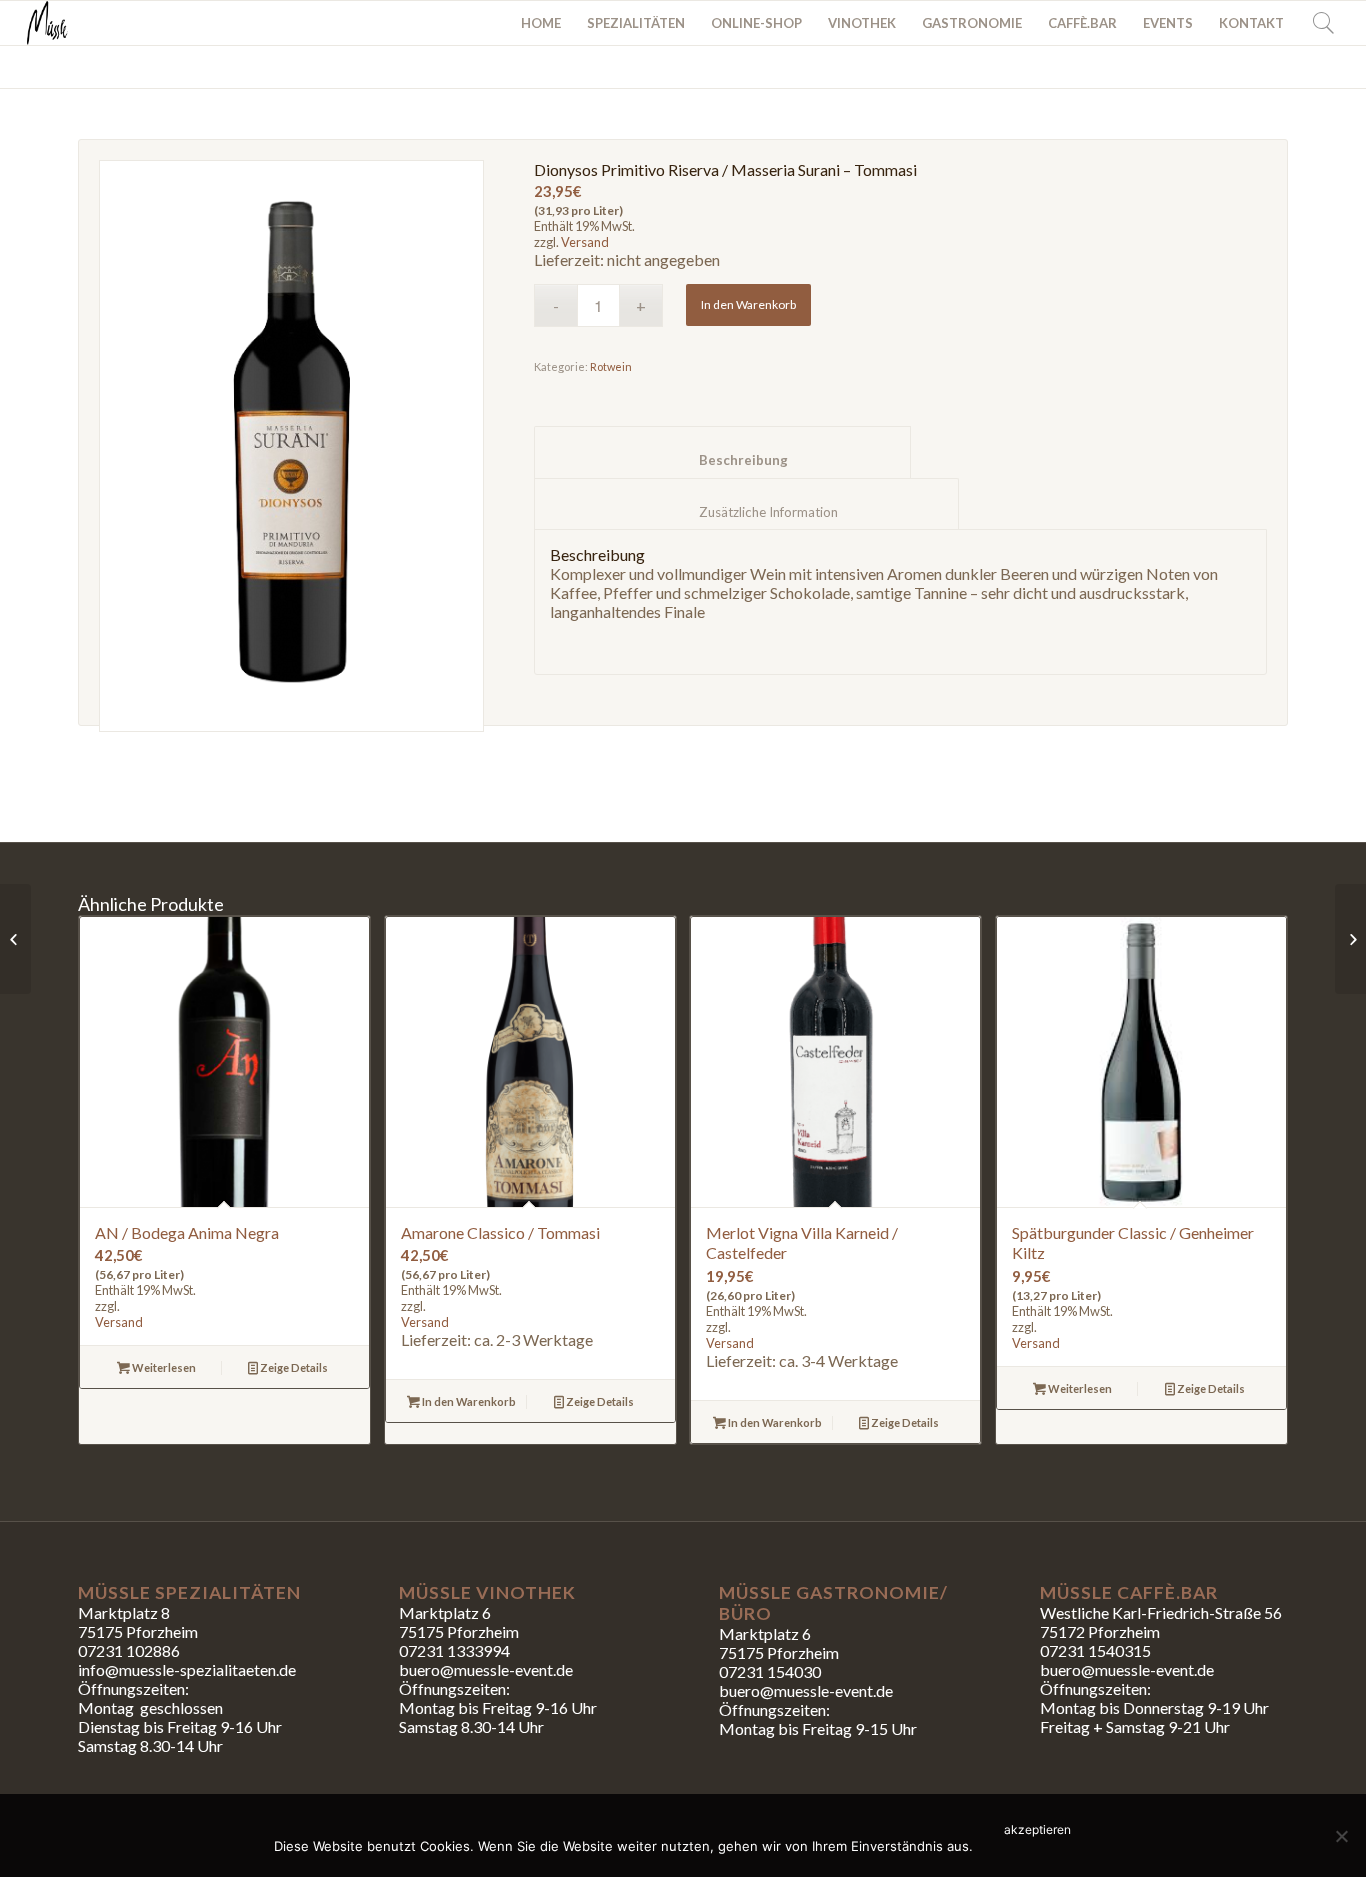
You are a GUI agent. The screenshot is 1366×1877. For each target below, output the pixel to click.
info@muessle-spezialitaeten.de (187, 1669)
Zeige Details (293, 1367)
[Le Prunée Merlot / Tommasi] (15, 939)
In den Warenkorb (748, 304)
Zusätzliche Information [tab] (747, 512)
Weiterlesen (163, 1367)
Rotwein (611, 366)
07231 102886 (129, 1650)
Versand (585, 242)
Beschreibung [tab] (723, 460)
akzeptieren (1037, 1829)
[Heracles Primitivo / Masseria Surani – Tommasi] (1350, 939)
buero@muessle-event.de (806, 1690)
